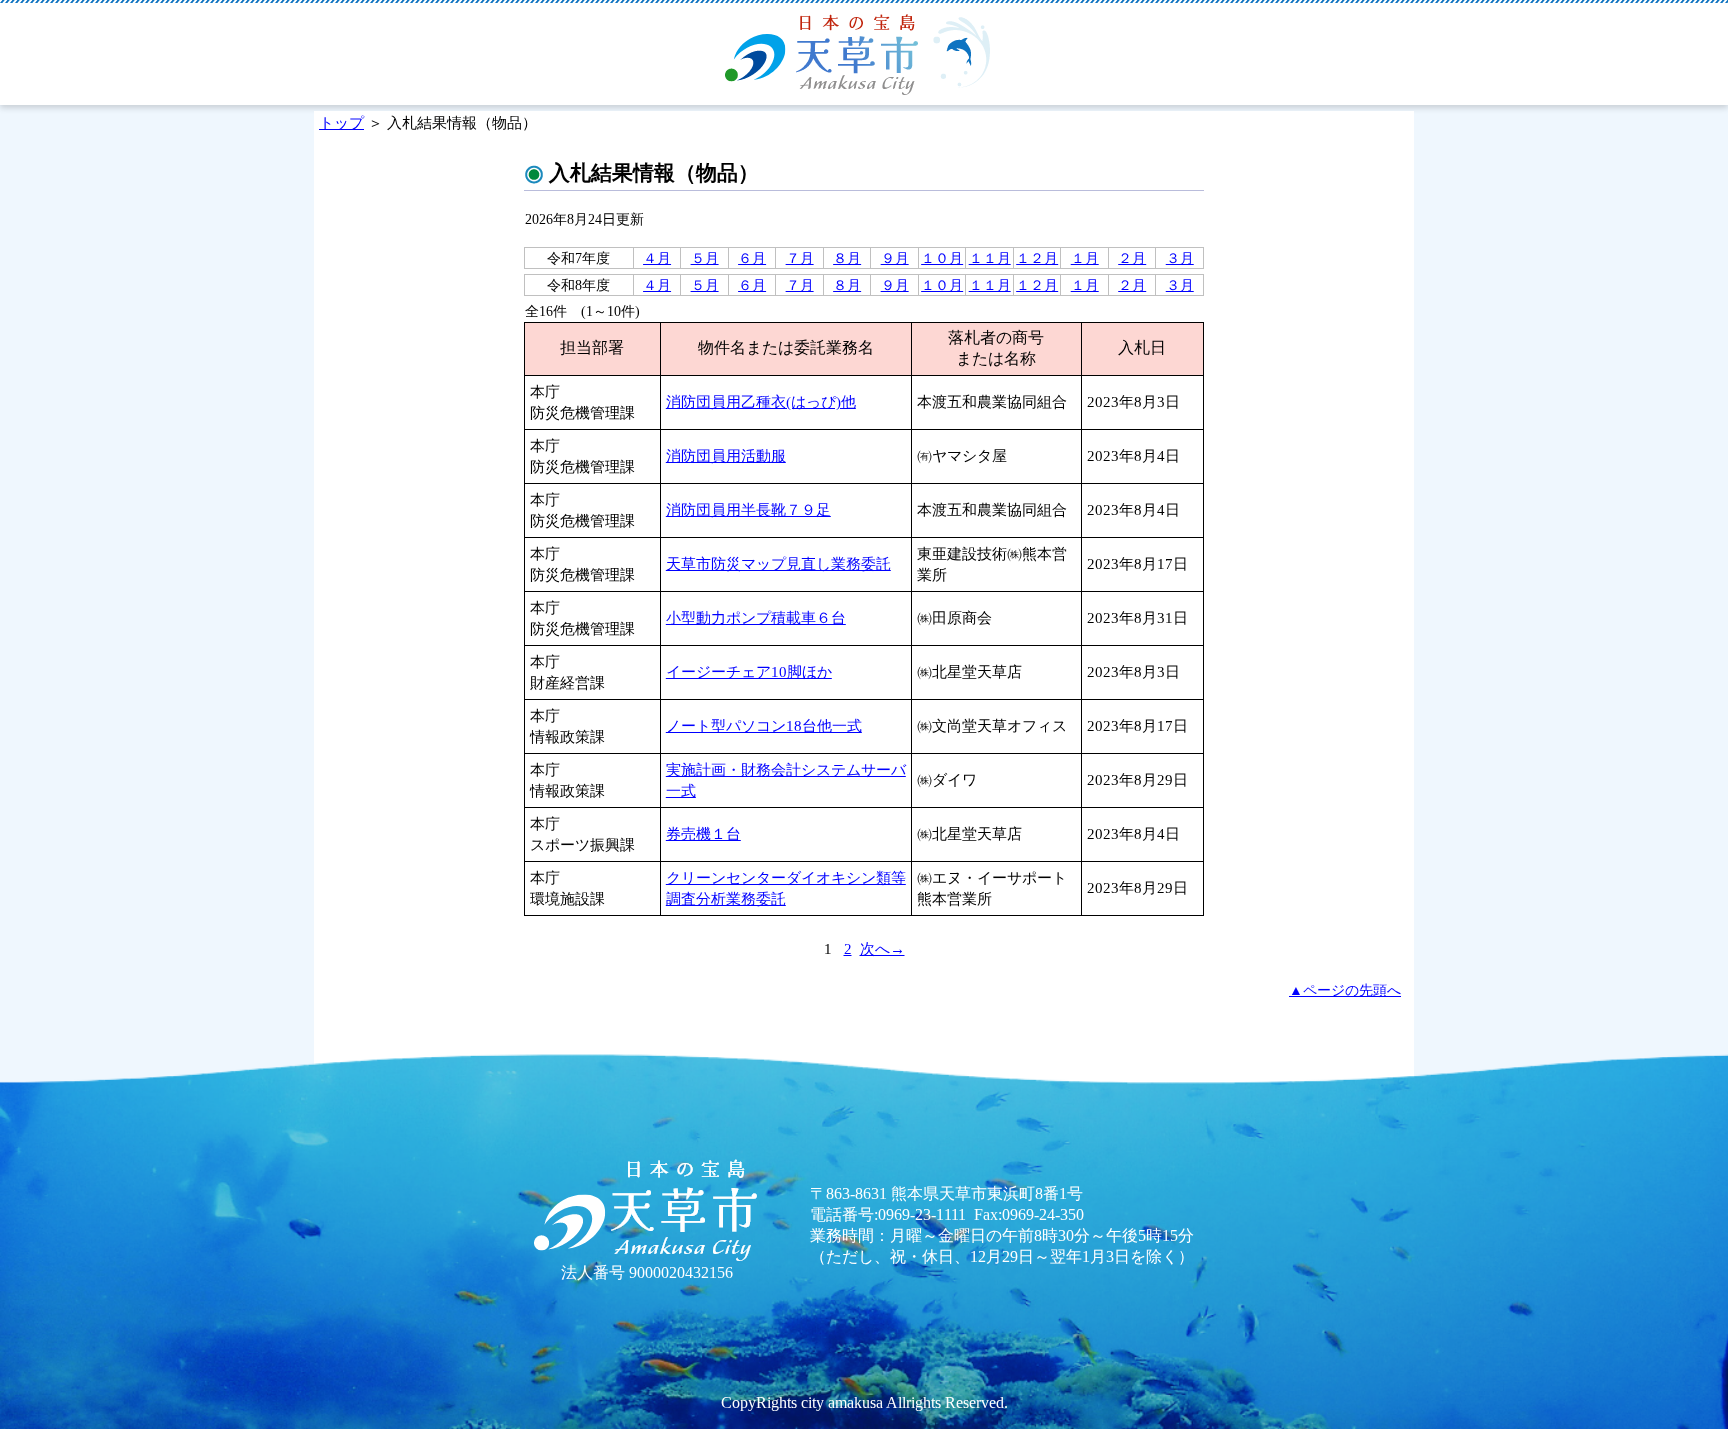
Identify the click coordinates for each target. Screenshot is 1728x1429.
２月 (1132, 258)
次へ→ (882, 948)
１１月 (990, 258)
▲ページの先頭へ (1345, 990)
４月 (657, 258)
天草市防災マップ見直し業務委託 (778, 563)
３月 (1180, 258)
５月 (705, 258)
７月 (800, 258)
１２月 (1037, 258)
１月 (1085, 258)
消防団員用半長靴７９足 (748, 509)
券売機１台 (703, 833)
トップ (341, 122)
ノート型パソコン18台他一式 (764, 725)
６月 (752, 258)
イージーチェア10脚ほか (749, 671)
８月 (847, 258)
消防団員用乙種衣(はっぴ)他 (761, 401)
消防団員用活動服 (726, 455)
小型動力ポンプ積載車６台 (756, 617)
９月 (895, 258)
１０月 (942, 258)
